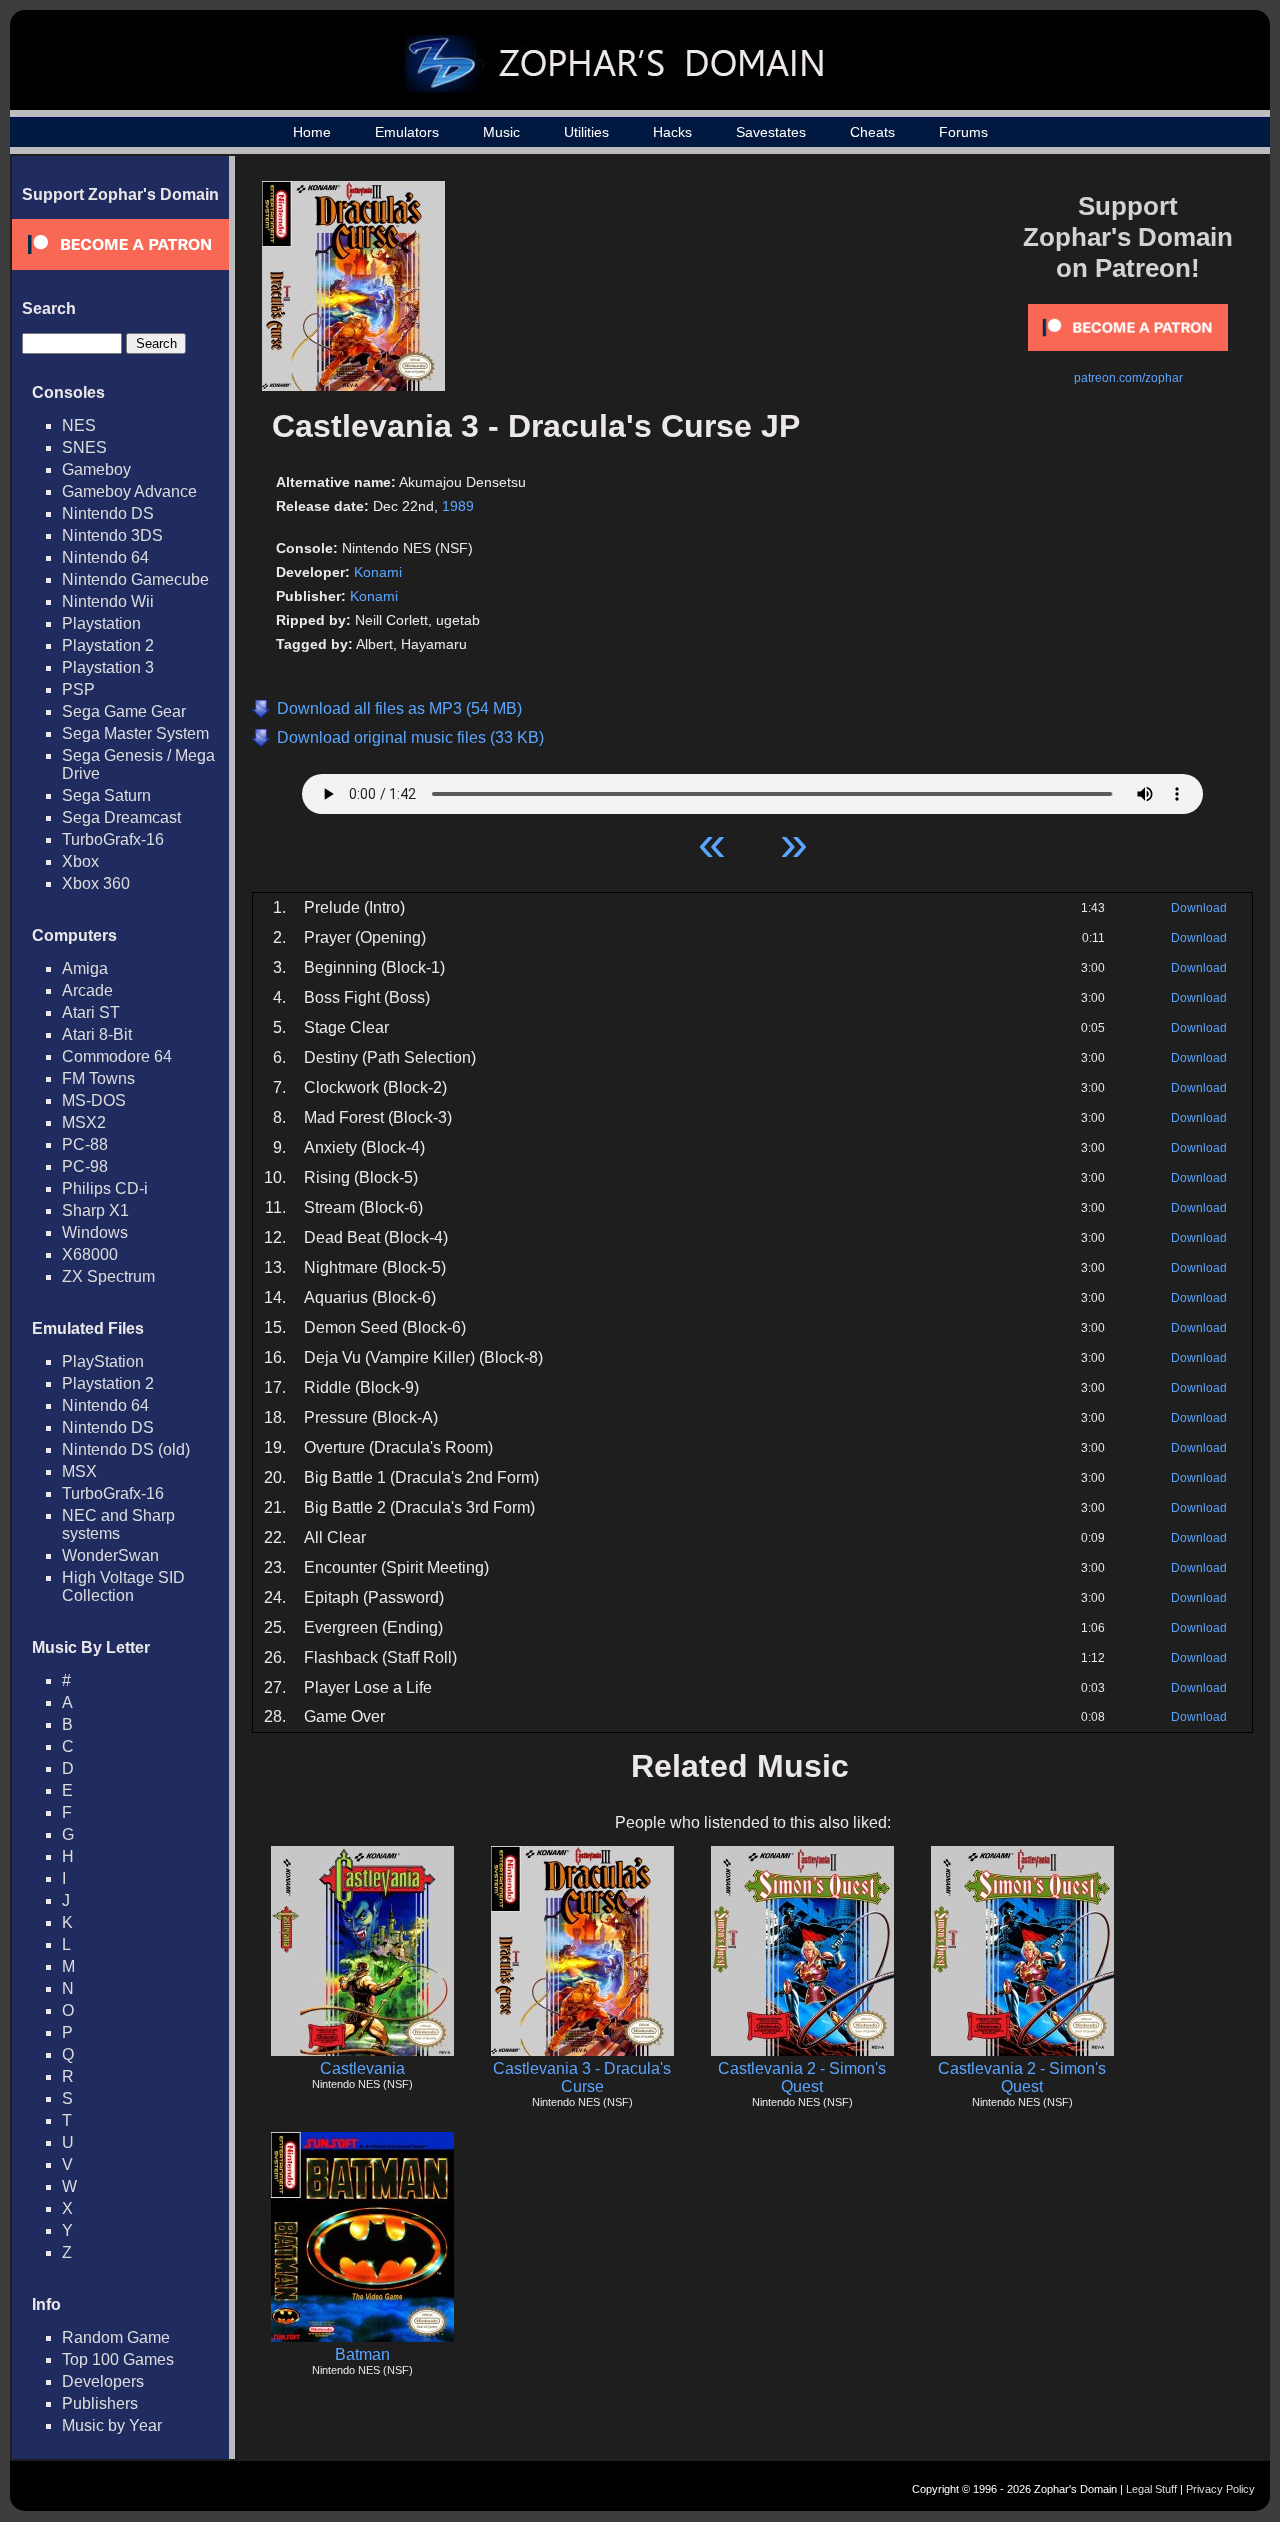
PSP (78, 689)
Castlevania (362, 2068)
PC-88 (85, 1144)
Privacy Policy (1220, 2489)
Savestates (771, 132)
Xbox (80, 861)
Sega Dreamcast (121, 817)
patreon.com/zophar (1128, 378)
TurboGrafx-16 (113, 839)
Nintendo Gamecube (135, 579)
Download (1199, 908)
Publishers (100, 2403)
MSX (79, 1471)
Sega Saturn (106, 795)
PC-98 (85, 1166)
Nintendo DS (108, 513)
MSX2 (84, 1122)
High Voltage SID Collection (123, 1586)
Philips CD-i (105, 1188)
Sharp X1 (95, 1210)
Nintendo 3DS (112, 535)
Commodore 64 (117, 1056)
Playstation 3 (108, 667)
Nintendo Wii (108, 601)
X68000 (90, 1254)
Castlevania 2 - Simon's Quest (802, 2077)
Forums (963, 132)
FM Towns (98, 1078)
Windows (95, 1232)
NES (79, 425)
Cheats (872, 132)
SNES (84, 447)
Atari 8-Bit (97, 1034)
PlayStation (103, 1361)
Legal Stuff (1151, 2489)
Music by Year (112, 2425)
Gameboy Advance (129, 491)
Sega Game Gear (124, 711)
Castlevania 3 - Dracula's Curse (582, 2077)
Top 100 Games (118, 2359)
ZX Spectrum (108, 1276)
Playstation (101, 623)
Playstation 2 (108, 645)
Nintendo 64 (105, 557)
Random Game (116, 2337)
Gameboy (96, 469)
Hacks (672, 132)
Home (312, 132)
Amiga (85, 968)
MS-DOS (94, 1100)
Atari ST (91, 1012)
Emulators (407, 132)
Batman (362, 2354)
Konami (378, 572)
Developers (103, 2381)
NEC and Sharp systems (118, 1524)
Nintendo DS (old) (126, 1449)
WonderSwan (110, 1555)
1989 (458, 506)
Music (501, 132)
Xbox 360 (96, 883)
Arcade (87, 990)
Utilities (586, 132)
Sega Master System (135, 733)
